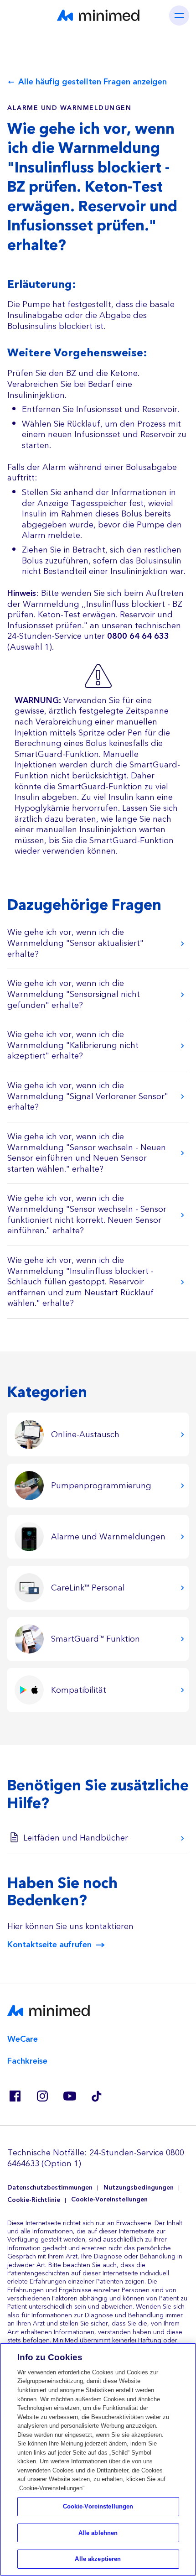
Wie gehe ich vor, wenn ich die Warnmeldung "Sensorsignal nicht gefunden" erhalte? (74, 994)
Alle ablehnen (98, 2533)
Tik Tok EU (97, 2096)
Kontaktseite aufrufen (49, 1945)
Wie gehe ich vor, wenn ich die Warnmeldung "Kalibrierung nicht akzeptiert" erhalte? (73, 1045)
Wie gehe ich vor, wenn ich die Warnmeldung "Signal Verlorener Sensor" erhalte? (88, 1096)
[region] (98, 2459)
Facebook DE (15, 2096)
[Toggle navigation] (179, 16)
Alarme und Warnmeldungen (69, 108)
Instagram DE (42, 2096)
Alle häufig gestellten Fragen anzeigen (93, 82)
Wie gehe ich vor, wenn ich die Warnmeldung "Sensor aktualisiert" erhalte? (75, 943)
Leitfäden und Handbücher (76, 1838)
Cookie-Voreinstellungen (109, 2200)
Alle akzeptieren (98, 2559)
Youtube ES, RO (69, 2096)
